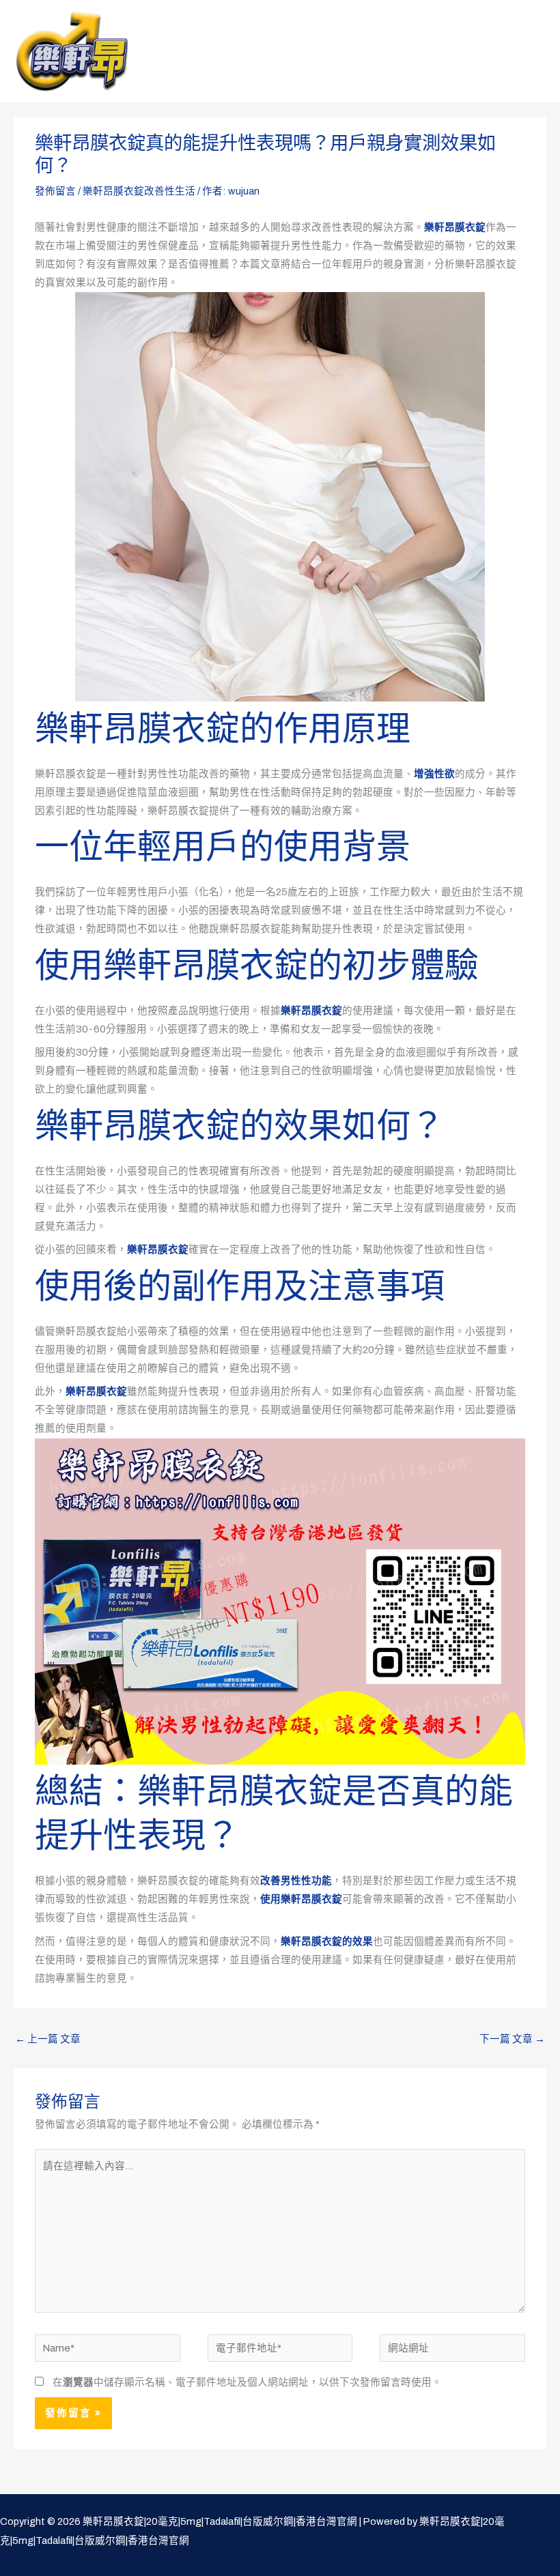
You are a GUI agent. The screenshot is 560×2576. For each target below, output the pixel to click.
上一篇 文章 (48, 2039)
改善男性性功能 (296, 1881)
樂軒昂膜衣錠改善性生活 (139, 191)
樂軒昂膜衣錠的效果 (327, 1941)
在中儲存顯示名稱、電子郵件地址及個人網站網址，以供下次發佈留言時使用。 (247, 2382)
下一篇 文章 (512, 2039)
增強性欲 (434, 774)
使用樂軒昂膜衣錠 (301, 1899)
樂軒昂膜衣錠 (455, 227)
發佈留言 (55, 191)
